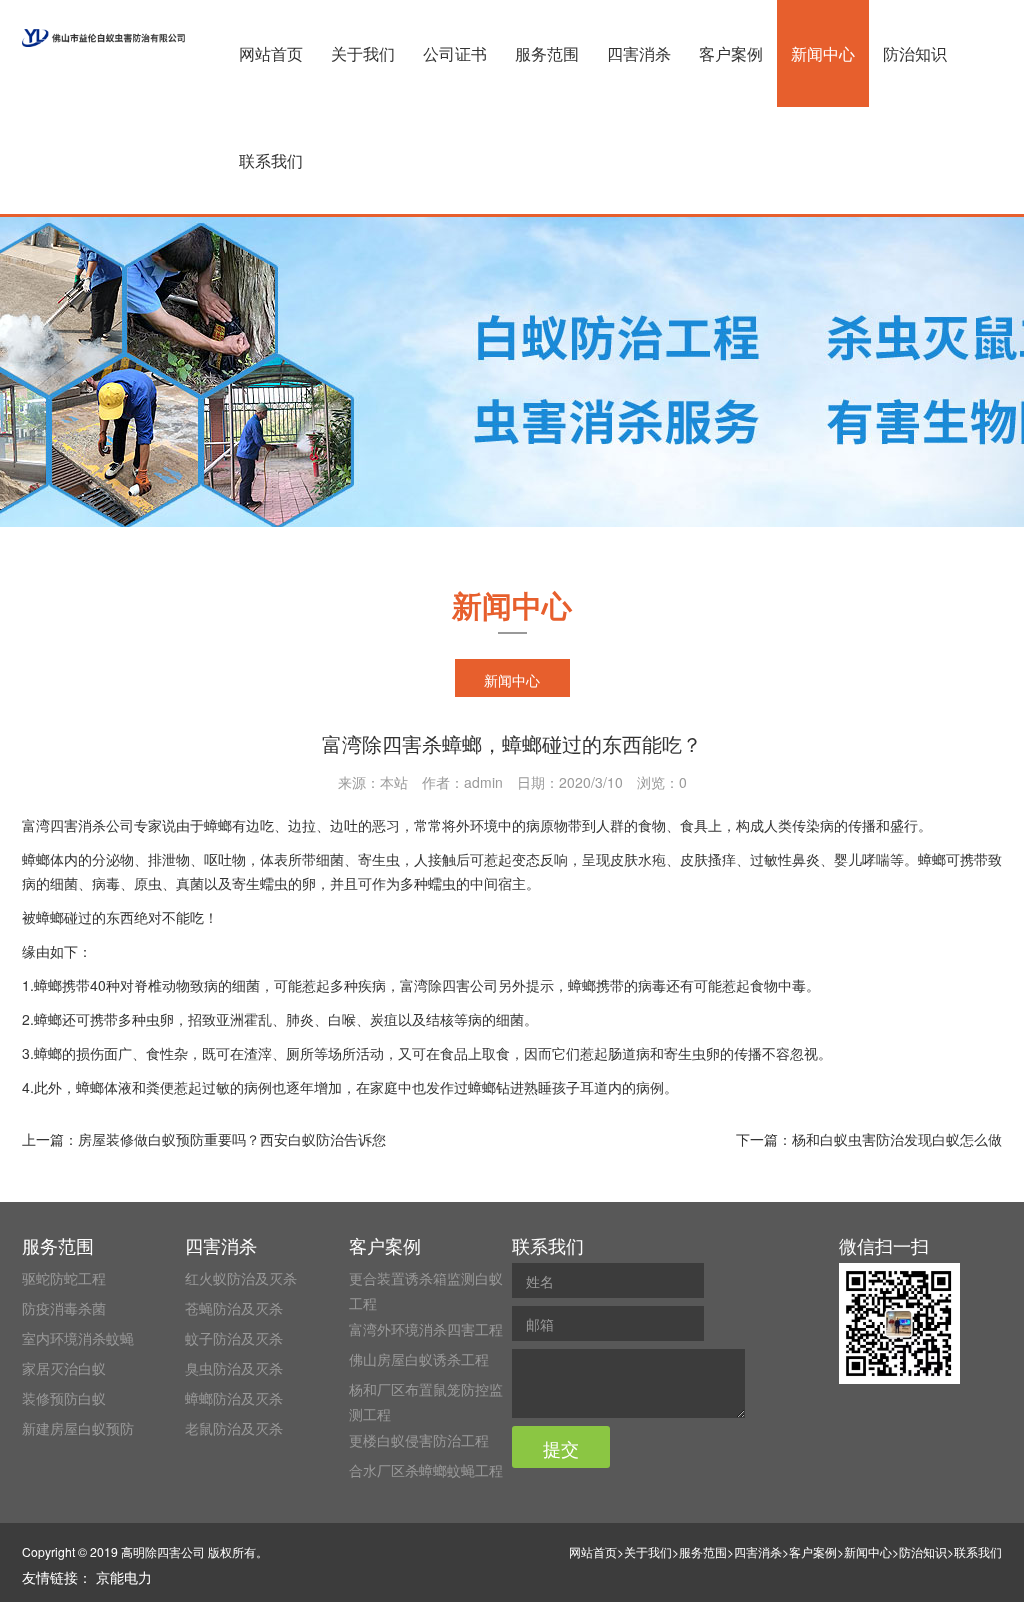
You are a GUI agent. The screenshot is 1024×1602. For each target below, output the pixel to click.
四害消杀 (639, 53)
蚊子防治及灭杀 (234, 1338)
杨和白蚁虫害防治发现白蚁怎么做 (897, 1139)
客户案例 (731, 53)
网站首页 (271, 53)
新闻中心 (823, 53)
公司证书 (455, 53)
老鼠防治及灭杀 (234, 1428)
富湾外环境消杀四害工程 (426, 1329)
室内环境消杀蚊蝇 (78, 1338)
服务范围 (547, 53)
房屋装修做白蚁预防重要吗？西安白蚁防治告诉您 (232, 1139)
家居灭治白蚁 (64, 1368)
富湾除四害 (435, 985)
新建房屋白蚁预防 (78, 1428)
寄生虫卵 (692, 1053)
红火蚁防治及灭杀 (241, 1278)
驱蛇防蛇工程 (64, 1278)
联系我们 (271, 160)
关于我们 (363, 53)
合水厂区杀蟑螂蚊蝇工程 (426, 1470)
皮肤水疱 (638, 859)
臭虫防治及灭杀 (234, 1368)
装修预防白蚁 (64, 1398)
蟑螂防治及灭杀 (234, 1398)
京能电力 (124, 1577)
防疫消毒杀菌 (64, 1308)
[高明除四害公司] (103, 38)
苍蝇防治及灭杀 (234, 1308)
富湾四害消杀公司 (78, 825)
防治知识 (915, 53)
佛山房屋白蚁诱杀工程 (419, 1359)
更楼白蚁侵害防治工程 (419, 1440)
